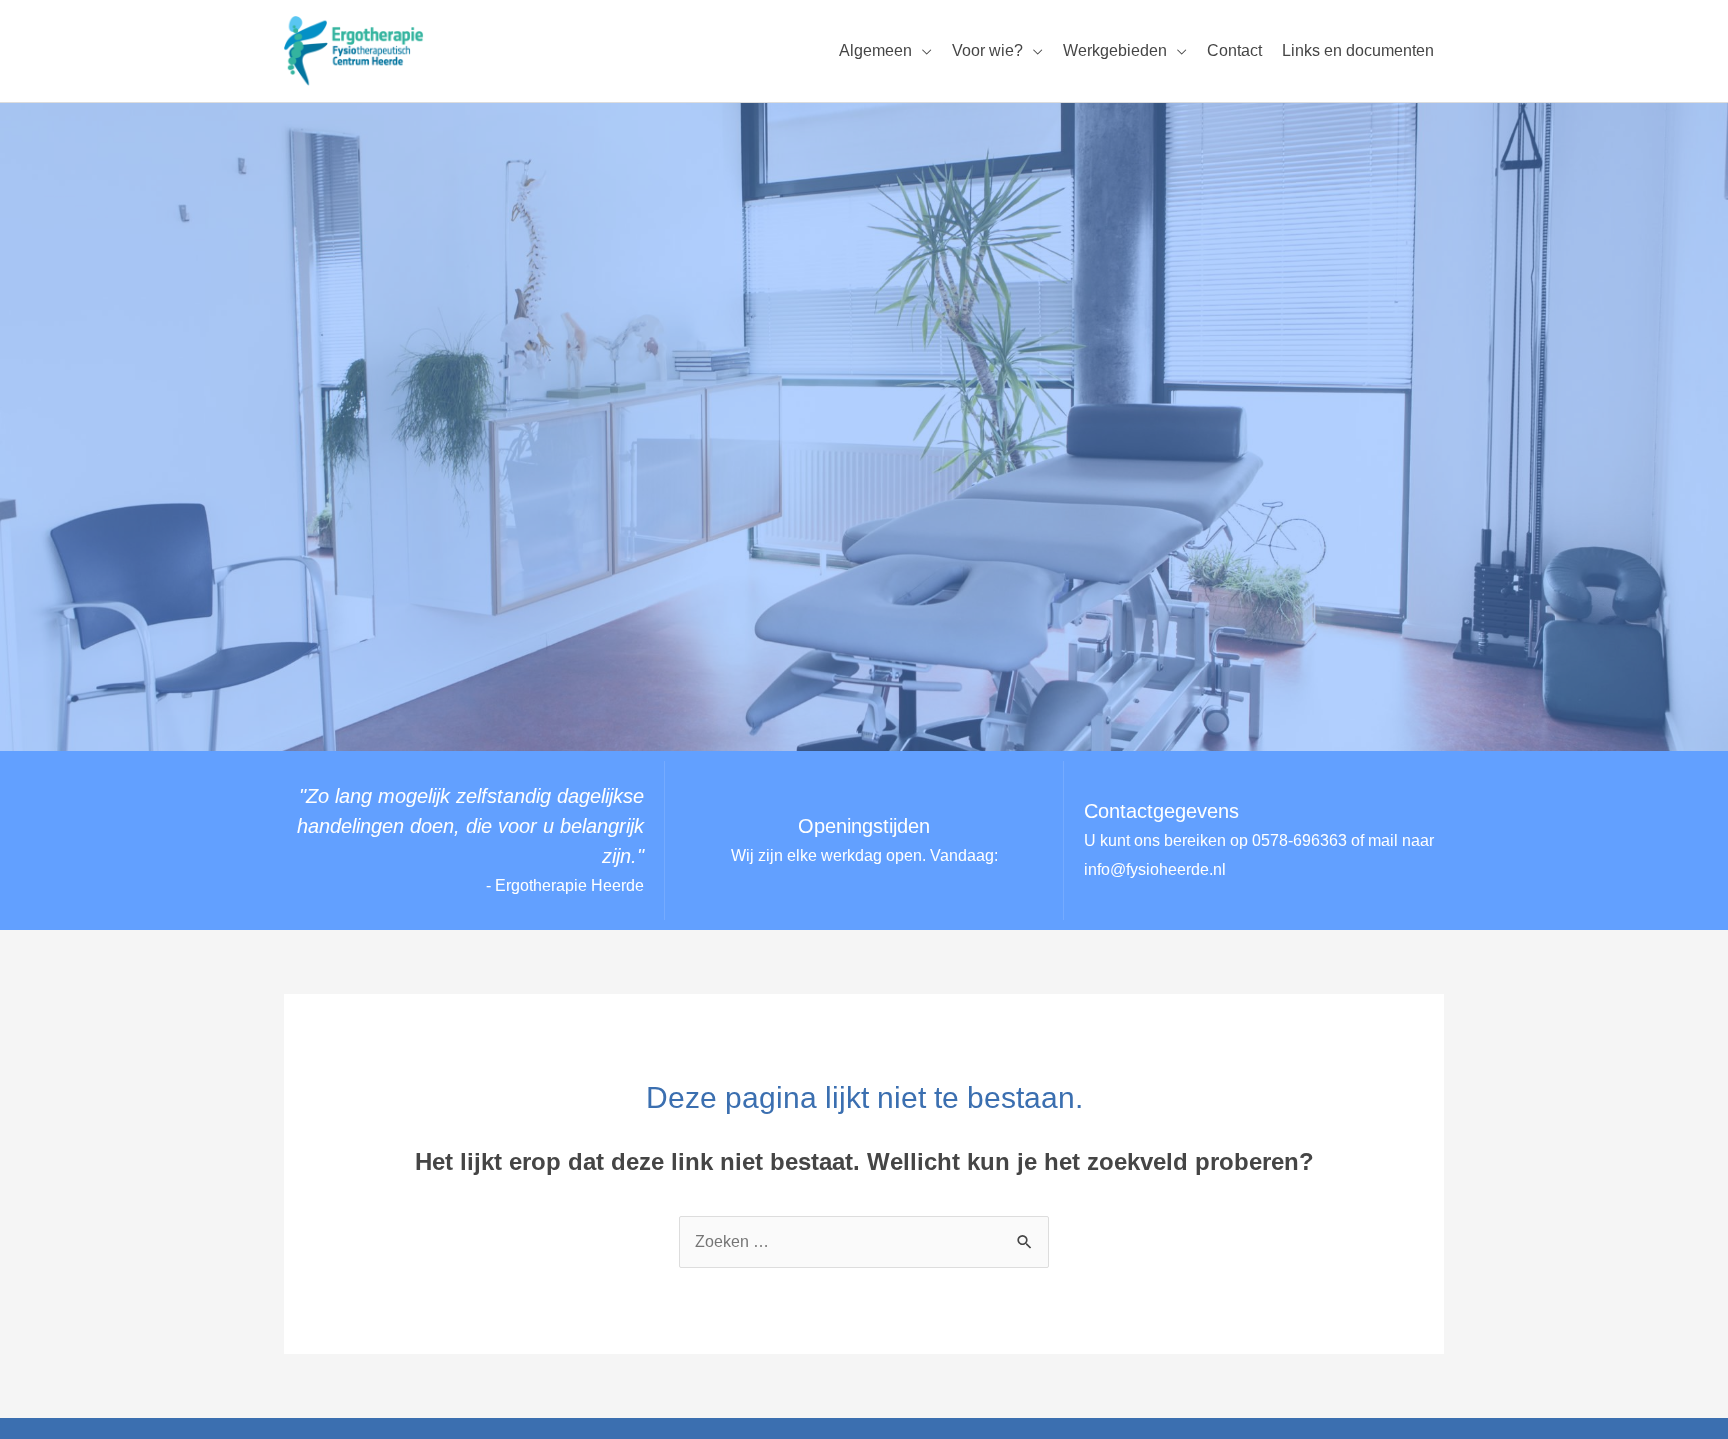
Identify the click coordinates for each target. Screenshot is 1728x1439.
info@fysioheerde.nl (1155, 869)
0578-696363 (1299, 840)
